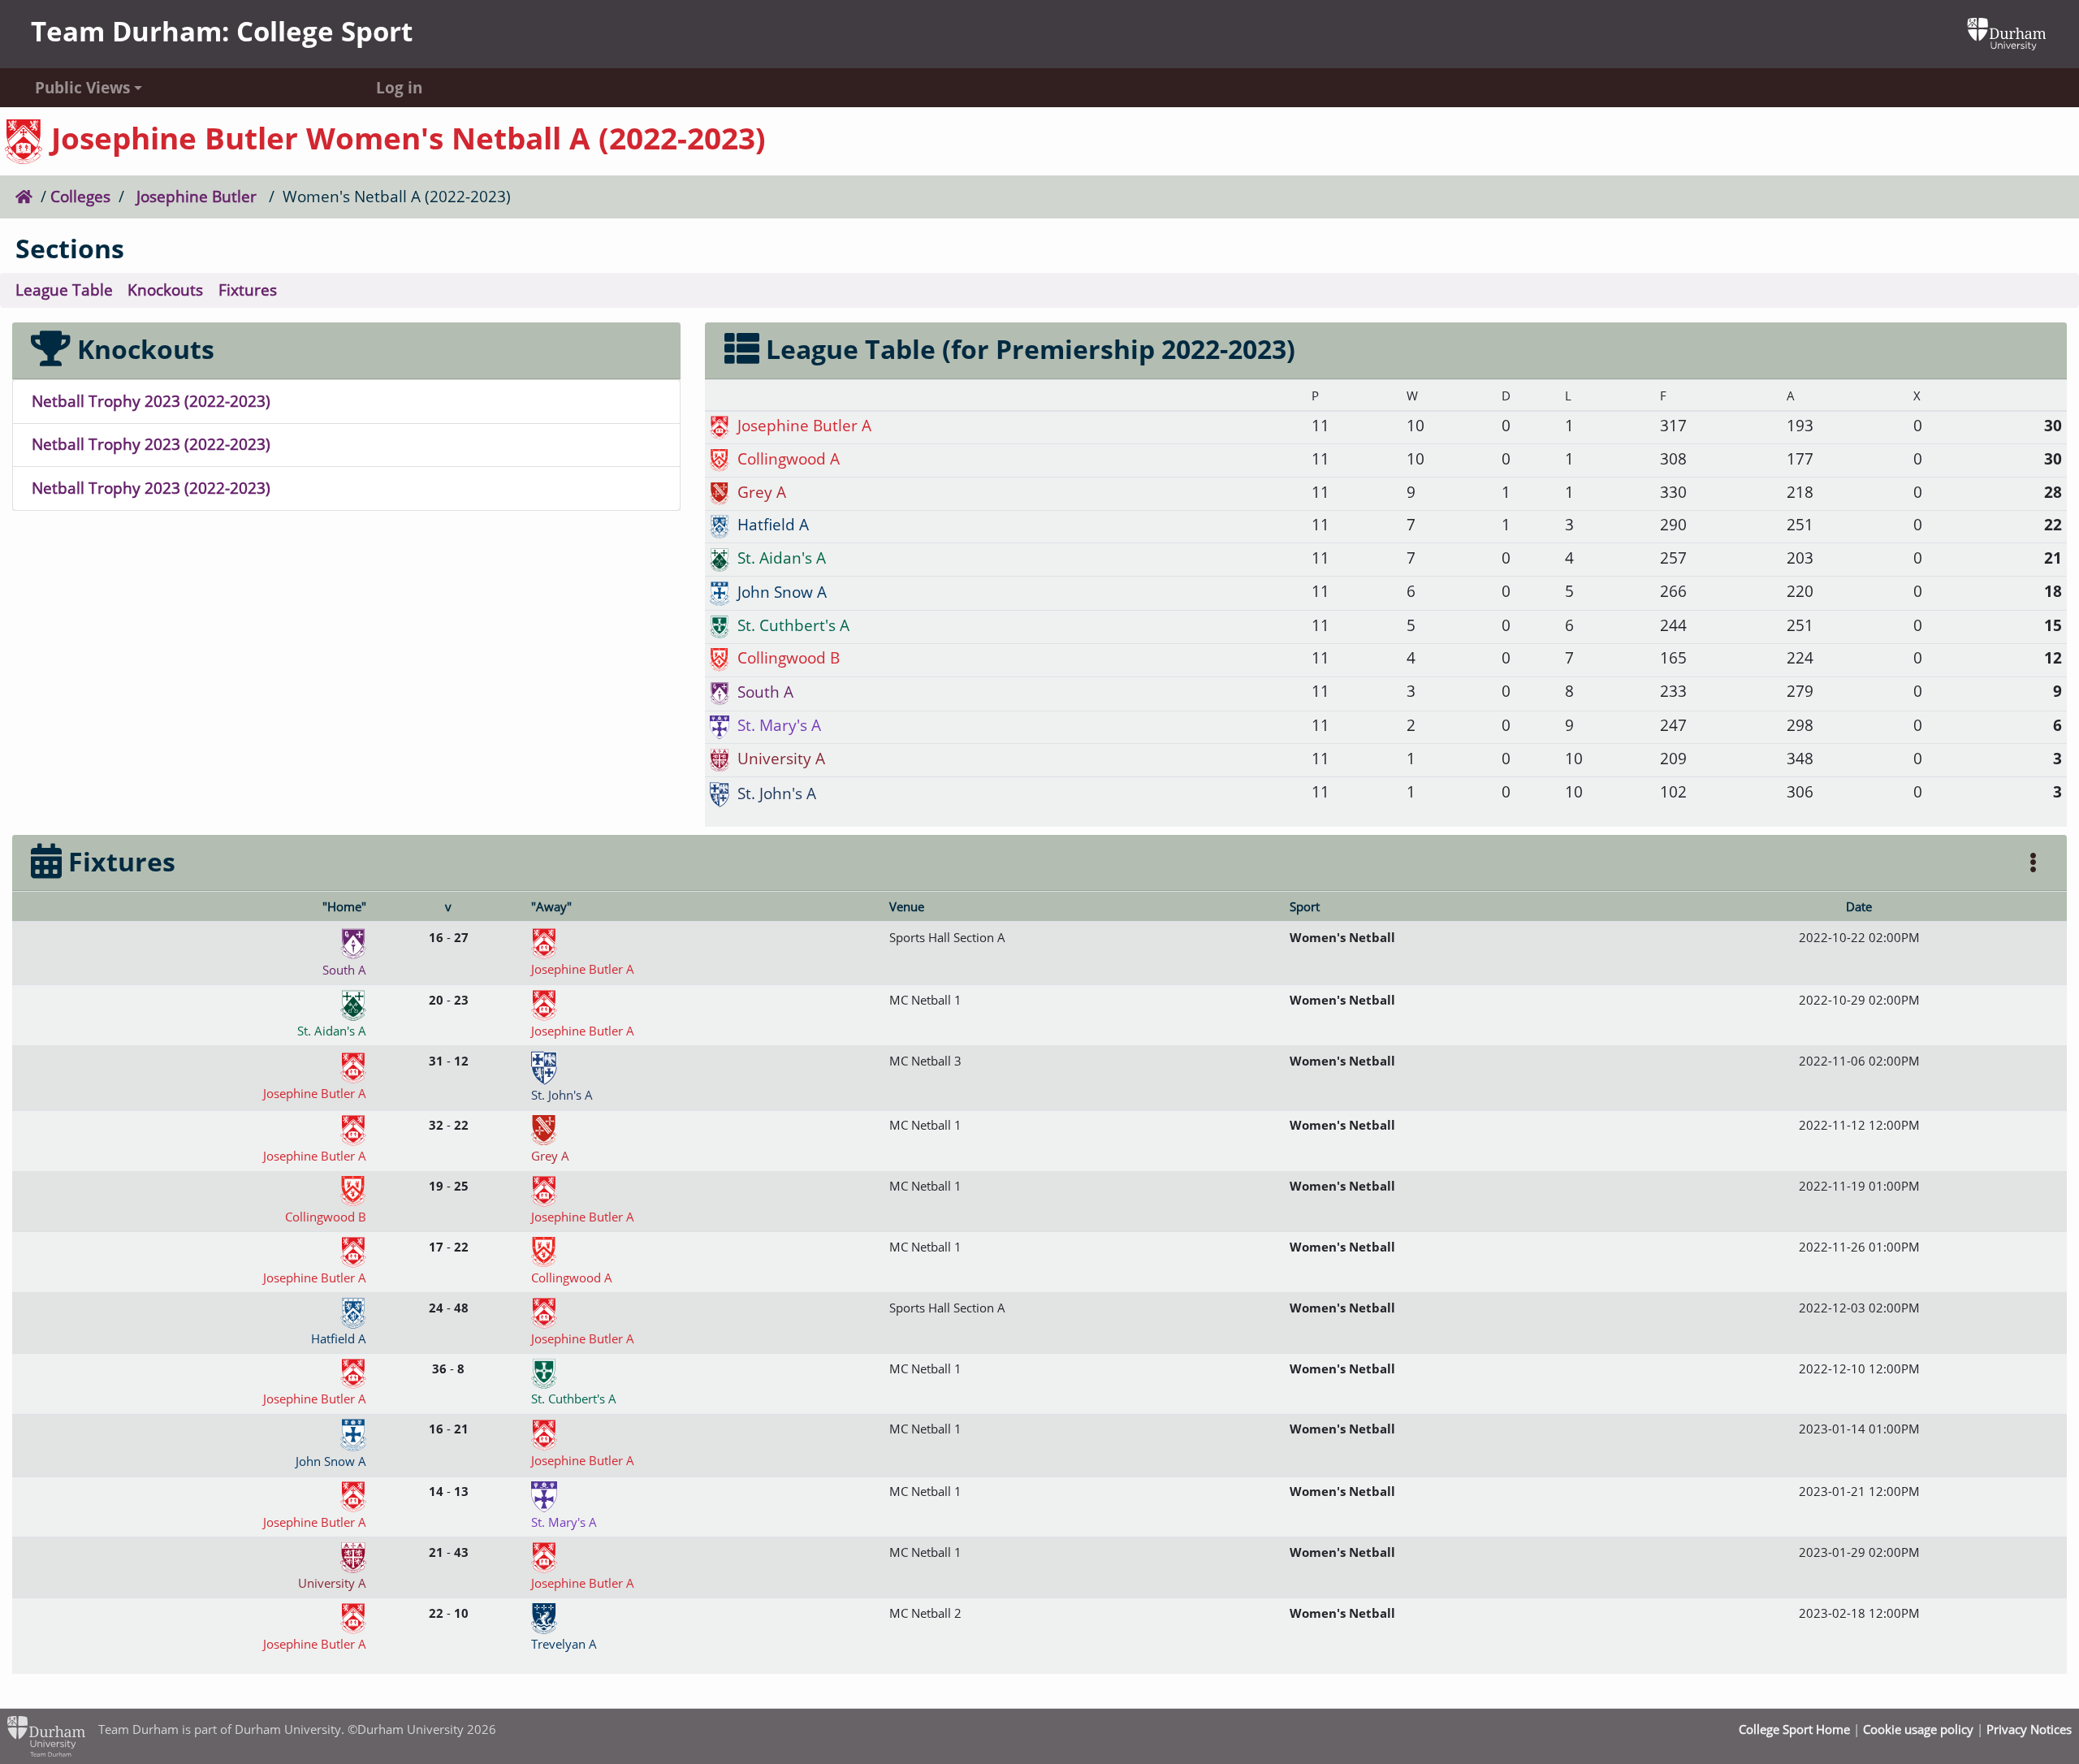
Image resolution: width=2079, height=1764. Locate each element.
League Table (64, 290)
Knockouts (165, 290)
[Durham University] (2007, 32)
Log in (399, 87)
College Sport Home (1794, 1729)
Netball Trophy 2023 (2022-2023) (151, 401)
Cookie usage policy (1918, 1729)
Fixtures (248, 290)
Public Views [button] (82, 87)
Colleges (80, 196)
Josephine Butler (197, 196)
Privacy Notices (2029, 1729)
